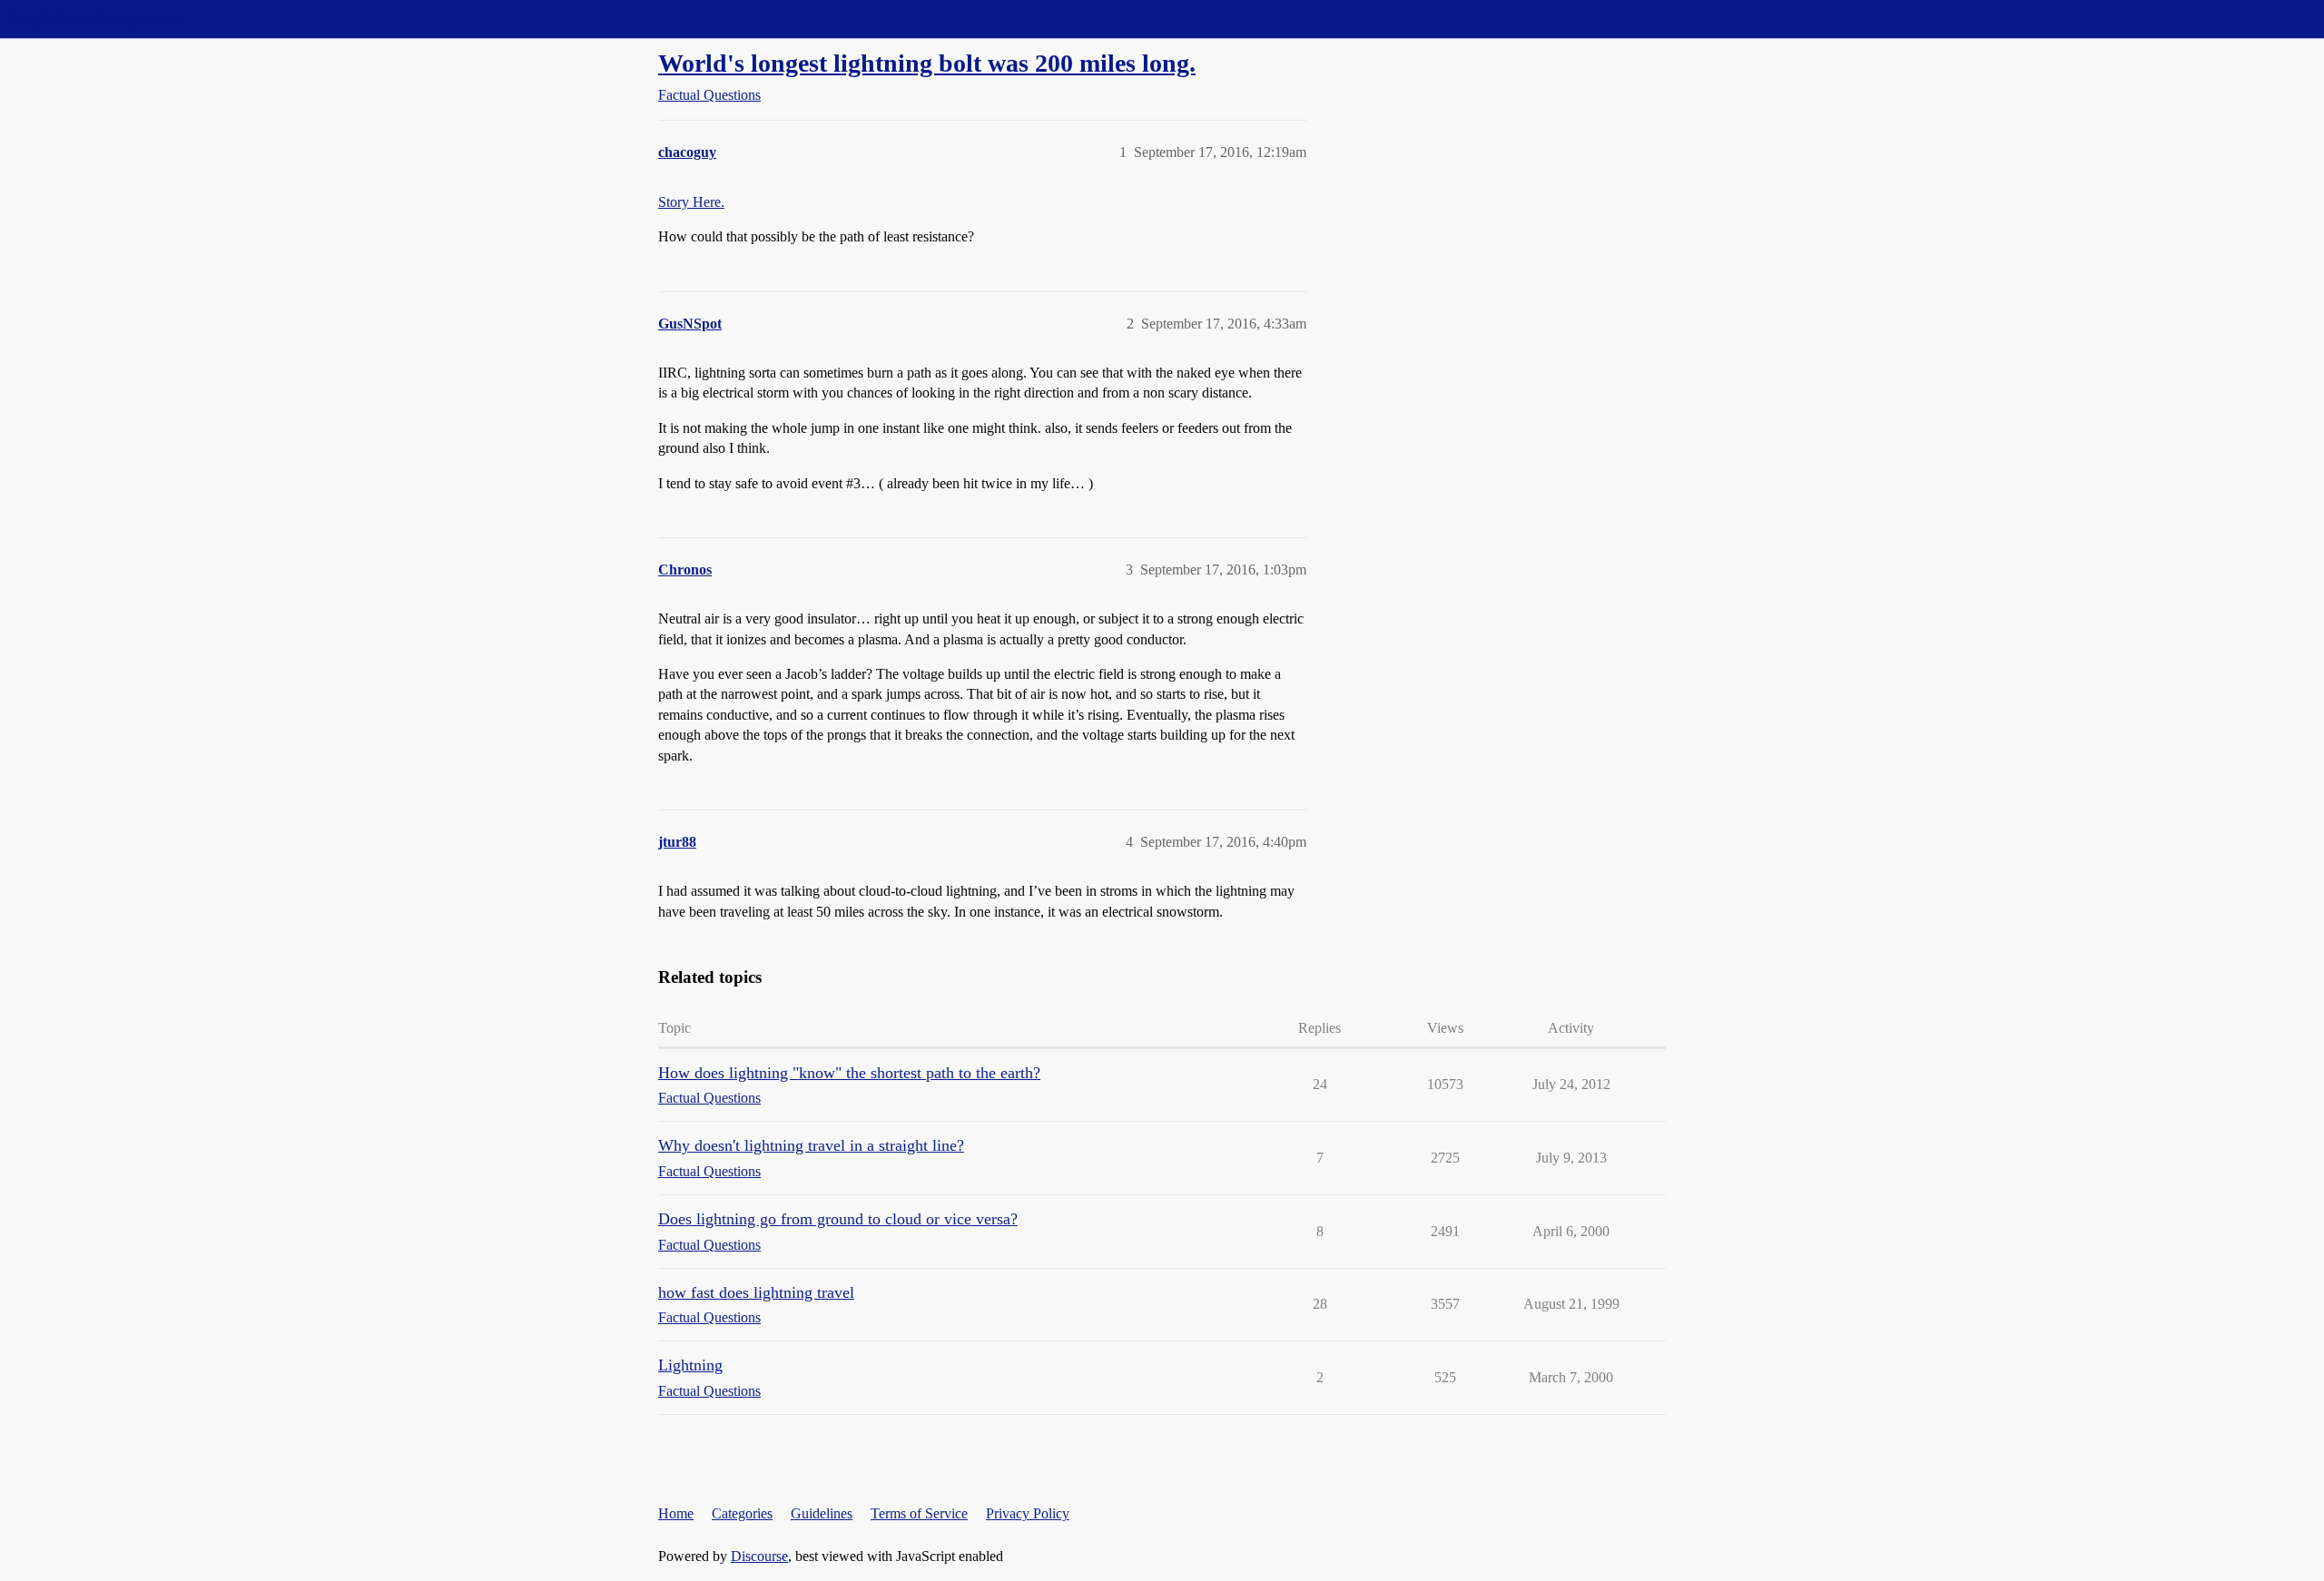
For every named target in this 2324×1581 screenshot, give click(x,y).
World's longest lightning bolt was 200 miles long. (927, 63)
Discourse (759, 1556)
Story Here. (691, 202)
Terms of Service (919, 1513)
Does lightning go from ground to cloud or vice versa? (838, 1219)
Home (676, 1513)
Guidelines (822, 1513)
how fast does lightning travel (756, 1292)
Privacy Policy (1028, 1513)
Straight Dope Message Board (95, 19)
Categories (742, 1513)
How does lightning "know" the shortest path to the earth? (849, 1073)
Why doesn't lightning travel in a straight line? (811, 1145)
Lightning (690, 1365)
